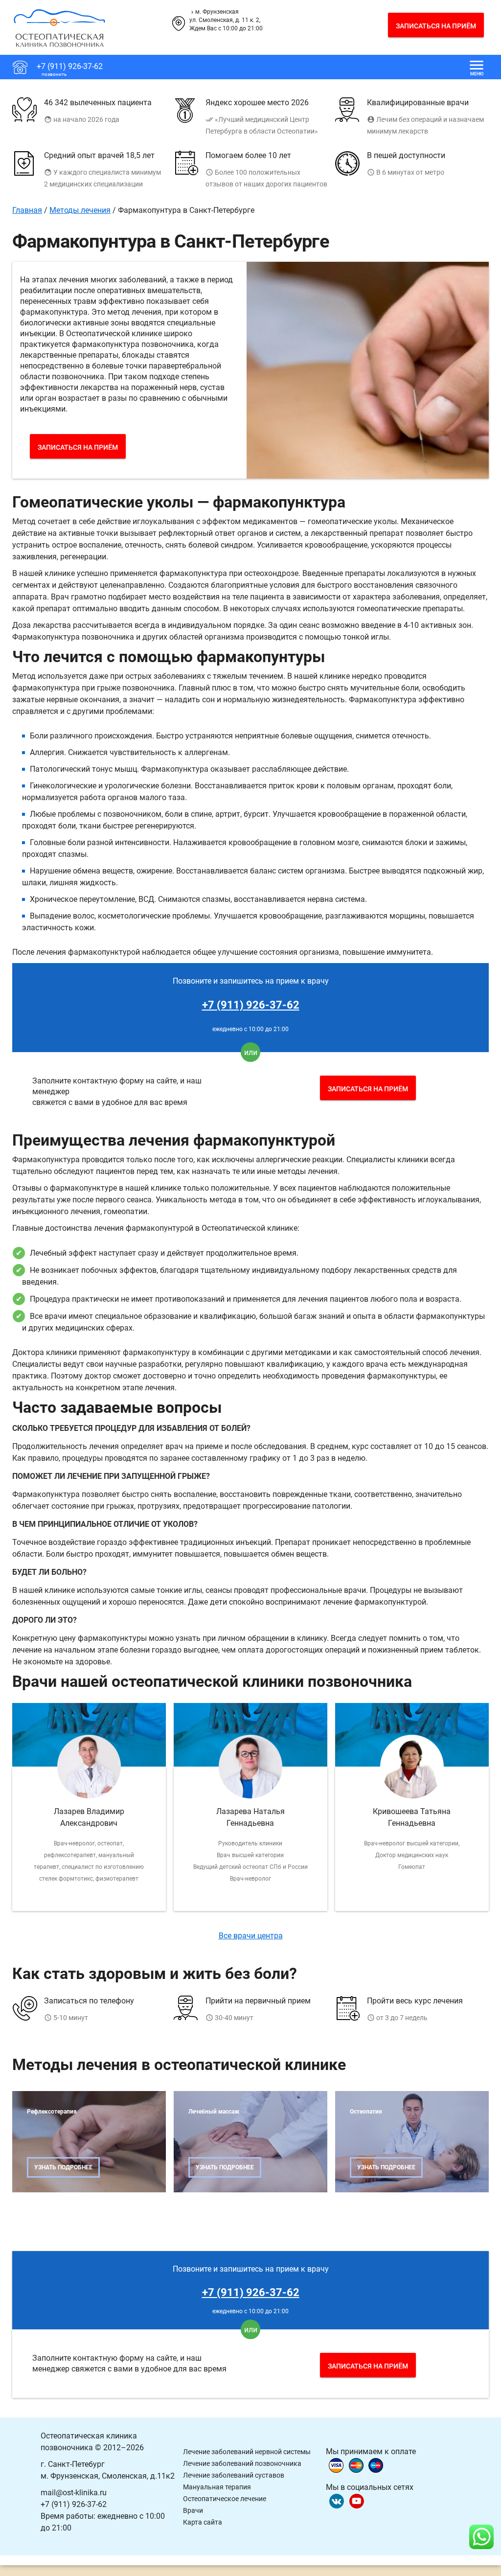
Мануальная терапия (217, 2487)
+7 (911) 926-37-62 (251, 1005)
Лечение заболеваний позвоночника (242, 2463)
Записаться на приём (436, 26)
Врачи (193, 2510)
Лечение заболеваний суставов (234, 2475)
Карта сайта (203, 2522)
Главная (27, 210)
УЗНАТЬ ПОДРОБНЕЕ (63, 2167)
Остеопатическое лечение (225, 2499)
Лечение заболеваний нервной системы (247, 2452)
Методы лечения (80, 210)
